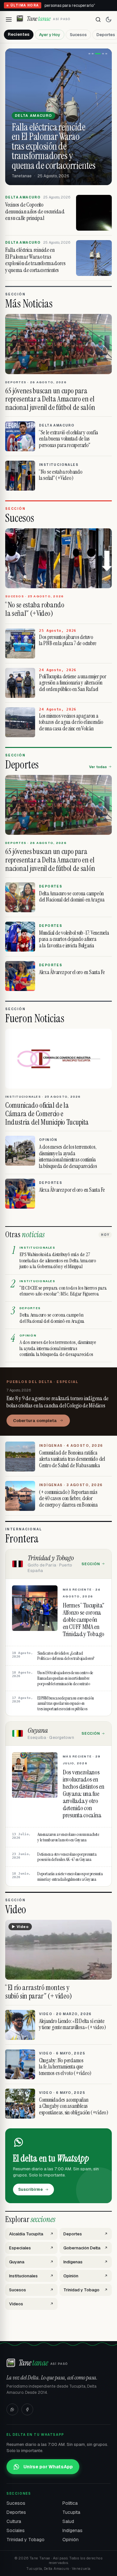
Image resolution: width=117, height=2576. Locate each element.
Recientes (19, 34)
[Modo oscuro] (109, 20)
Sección (91, 1564)
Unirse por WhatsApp (48, 2467)
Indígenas (72, 2530)
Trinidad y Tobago (26, 2540)
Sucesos (78, 35)
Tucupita (71, 2512)
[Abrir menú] (9, 20)
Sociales (16, 2530)
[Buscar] (98, 20)
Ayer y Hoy (50, 35)
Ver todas (98, 767)
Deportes (16, 2512)
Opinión (71, 2540)
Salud (68, 2521)
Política (70, 2503)
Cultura (14, 2521)
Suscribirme (31, 2190)
